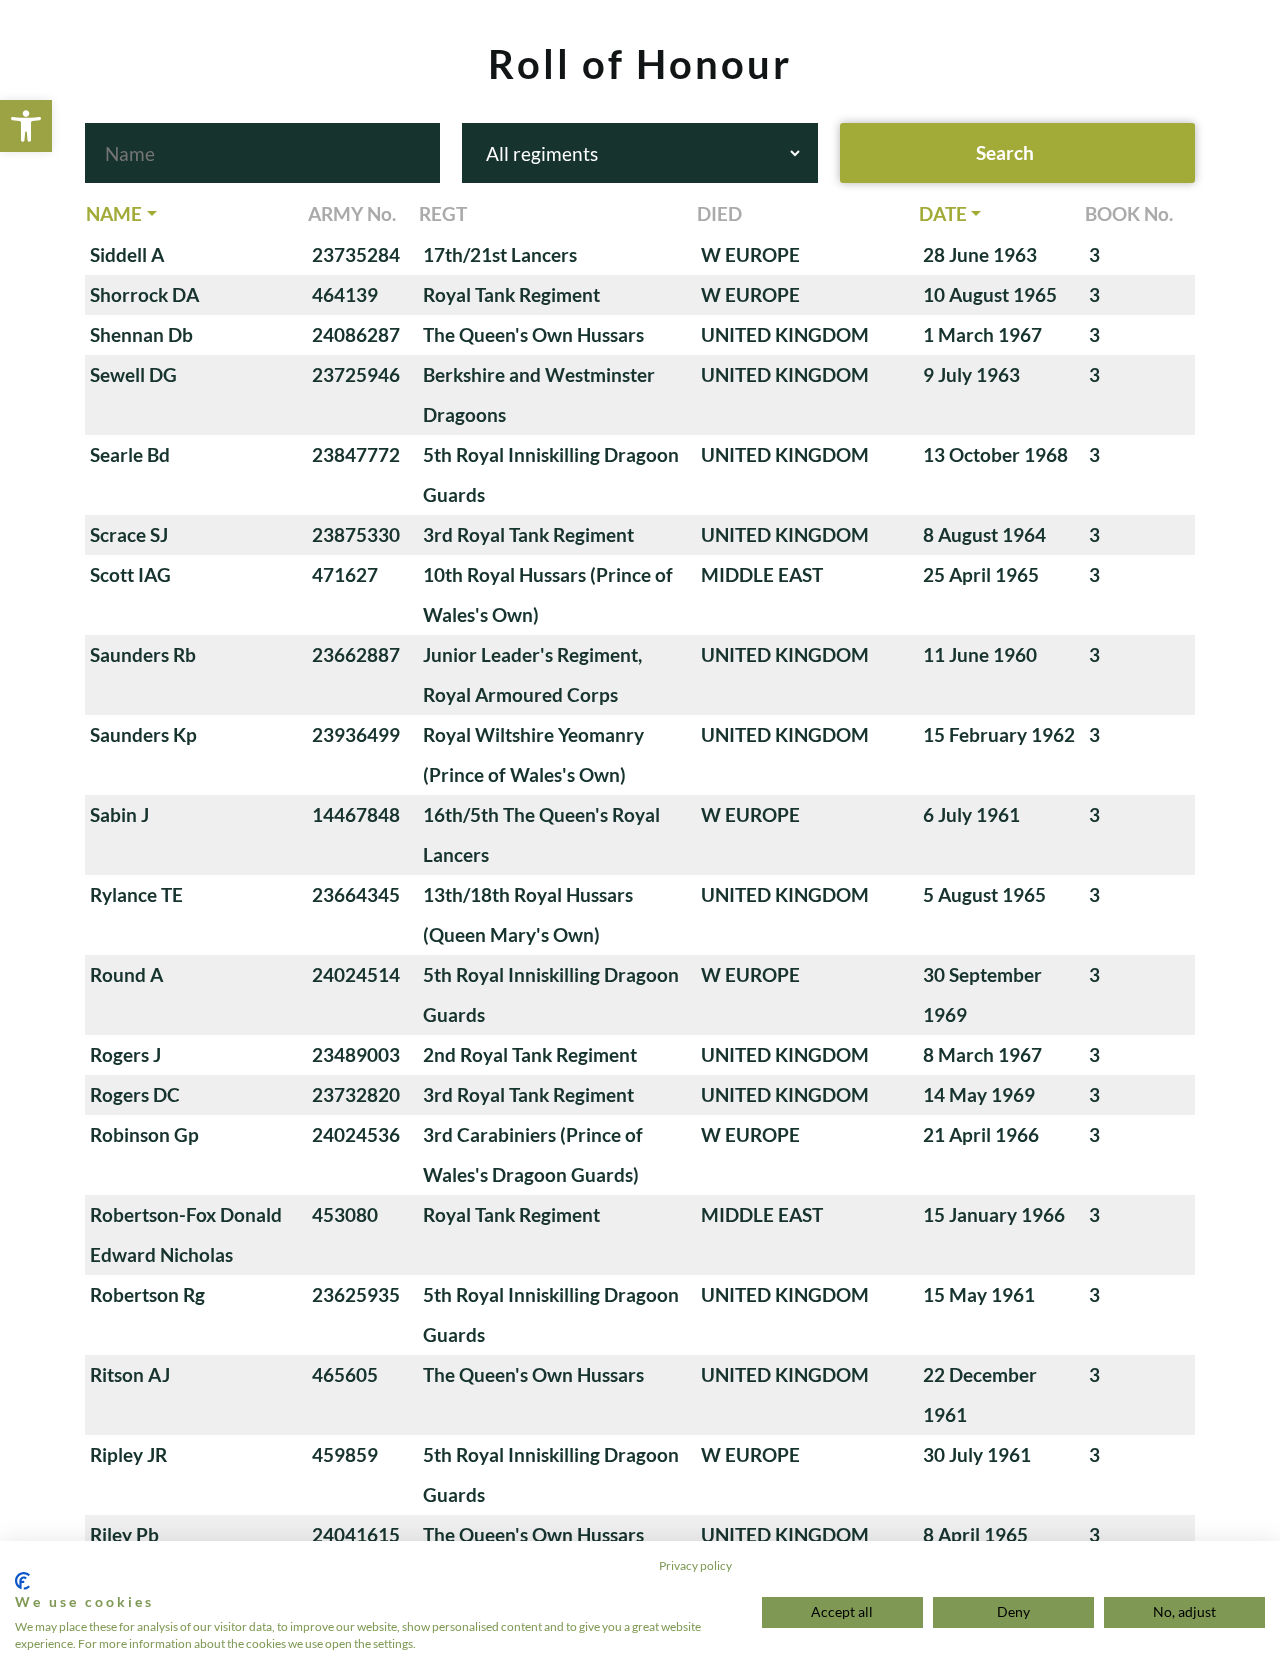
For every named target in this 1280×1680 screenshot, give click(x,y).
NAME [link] (114, 213)
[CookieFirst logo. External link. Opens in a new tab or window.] (22, 1581)
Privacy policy (695, 1565)
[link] (26, 126)
